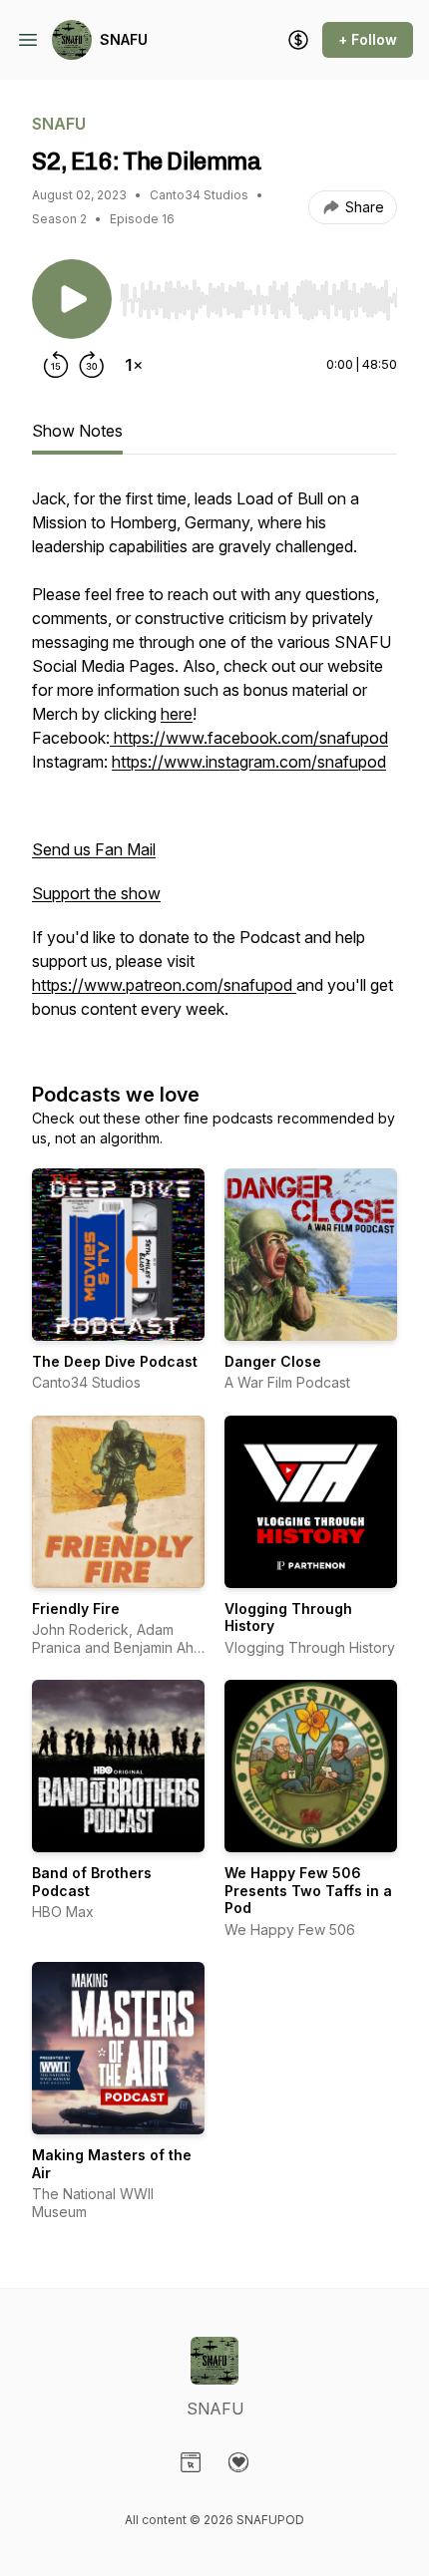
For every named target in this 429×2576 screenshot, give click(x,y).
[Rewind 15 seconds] (56, 365)
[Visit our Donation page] (238, 2462)
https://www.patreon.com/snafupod (164, 985)
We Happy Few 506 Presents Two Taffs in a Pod (308, 1890)
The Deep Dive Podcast (115, 1361)
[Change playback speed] (134, 365)
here (177, 714)
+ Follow (368, 39)
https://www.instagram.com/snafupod (249, 762)
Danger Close (273, 1361)
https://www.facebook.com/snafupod (249, 738)
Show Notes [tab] (77, 431)
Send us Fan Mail (94, 849)
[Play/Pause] (72, 299)
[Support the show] (298, 40)
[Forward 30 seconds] (92, 365)
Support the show (96, 893)
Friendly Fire (76, 1609)
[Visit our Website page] (191, 2462)
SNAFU (124, 39)
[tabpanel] (214, 764)
